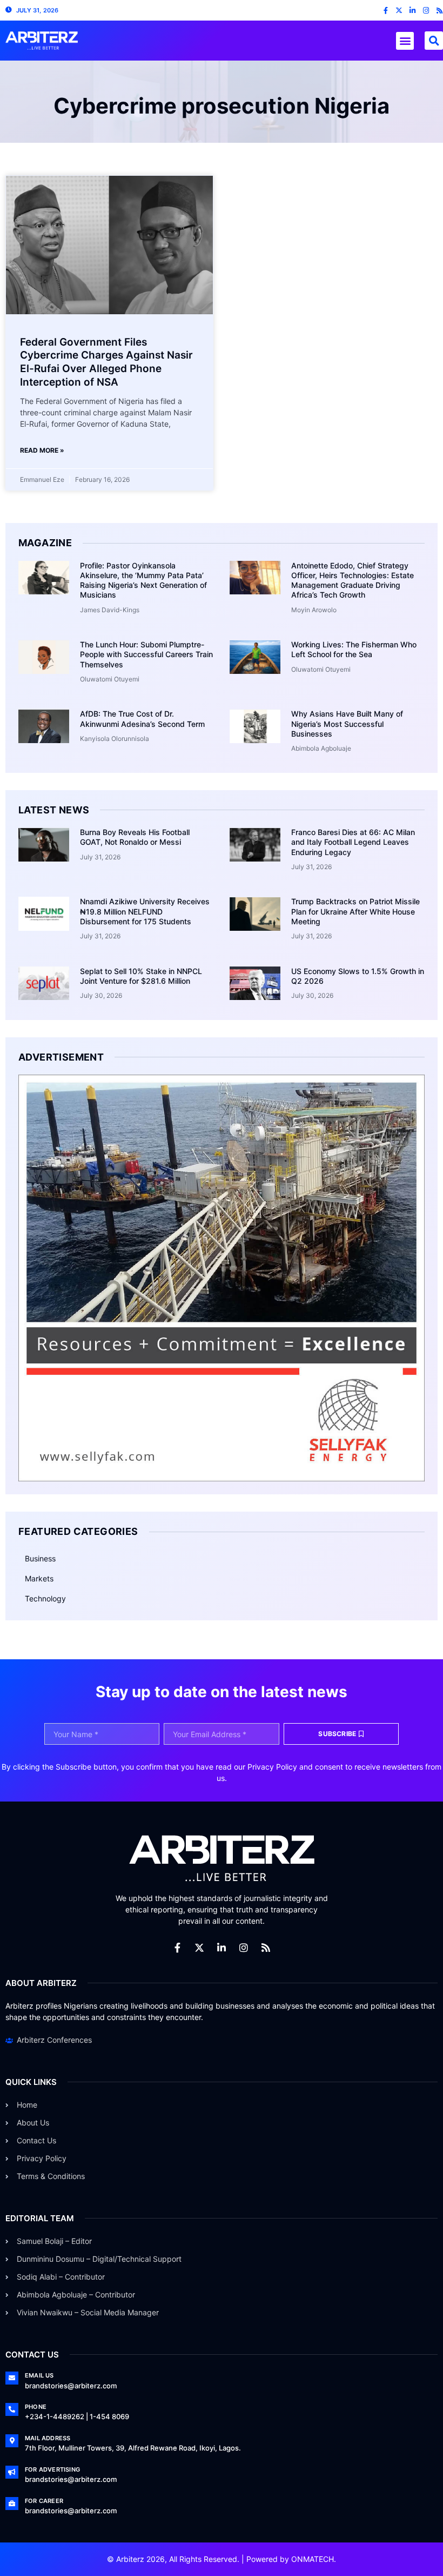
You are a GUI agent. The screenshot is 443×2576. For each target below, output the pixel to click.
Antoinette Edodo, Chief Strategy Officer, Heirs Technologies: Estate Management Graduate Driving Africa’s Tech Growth (353, 580)
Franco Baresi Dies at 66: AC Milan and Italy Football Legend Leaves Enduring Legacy (353, 842)
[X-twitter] (399, 11)
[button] (405, 41)
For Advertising (52, 2469)
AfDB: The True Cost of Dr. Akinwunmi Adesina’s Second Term (142, 719)
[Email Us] (12, 2378)
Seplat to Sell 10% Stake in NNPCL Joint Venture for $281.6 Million (141, 976)
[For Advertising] (12, 2472)
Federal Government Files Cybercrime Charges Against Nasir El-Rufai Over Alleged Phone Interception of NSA (106, 362)
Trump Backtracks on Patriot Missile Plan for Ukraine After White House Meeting (355, 911)
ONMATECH (313, 2559)
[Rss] (439, 11)
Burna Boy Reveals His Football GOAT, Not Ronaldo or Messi (135, 837)
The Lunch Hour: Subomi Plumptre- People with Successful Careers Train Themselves (146, 654)
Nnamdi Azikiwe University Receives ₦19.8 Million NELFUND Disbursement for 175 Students (145, 911)
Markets (39, 1578)
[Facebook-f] (385, 11)
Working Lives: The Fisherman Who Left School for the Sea (354, 649)
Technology (45, 1598)
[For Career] (12, 2504)
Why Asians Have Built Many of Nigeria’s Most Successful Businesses (347, 723)
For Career (44, 2501)
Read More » (42, 450)
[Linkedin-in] (412, 11)
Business (40, 1558)
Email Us (39, 2375)
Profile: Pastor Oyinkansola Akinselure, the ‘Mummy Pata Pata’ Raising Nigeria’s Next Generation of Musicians (143, 580)
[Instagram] (426, 11)
